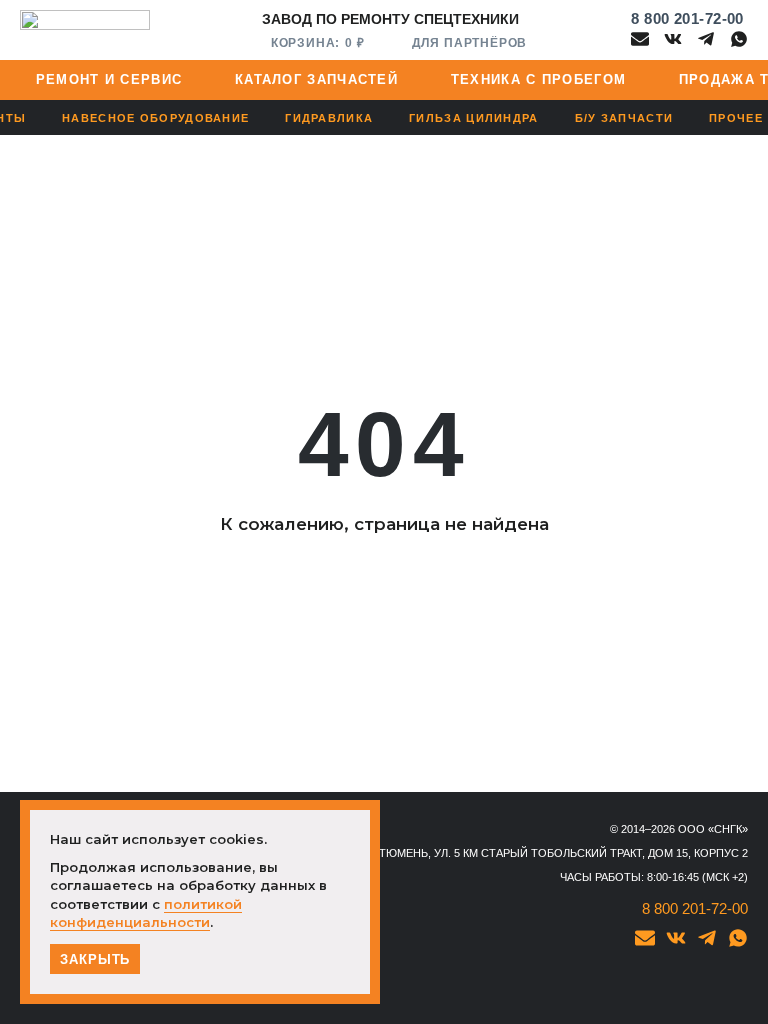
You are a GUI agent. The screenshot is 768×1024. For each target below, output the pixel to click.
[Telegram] (706, 39)
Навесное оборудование (155, 118)
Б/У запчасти (624, 118)
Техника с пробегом (538, 79)
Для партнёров (469, 42)
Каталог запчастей (316, 79)
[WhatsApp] (739, 39)
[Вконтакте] (673, 39)
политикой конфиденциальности (146, 913)
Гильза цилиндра (474, 118)
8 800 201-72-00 (687, 18)
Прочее (736, 118)
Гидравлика (329, 118)
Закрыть (95, 959)
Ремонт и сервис (109, 79)
